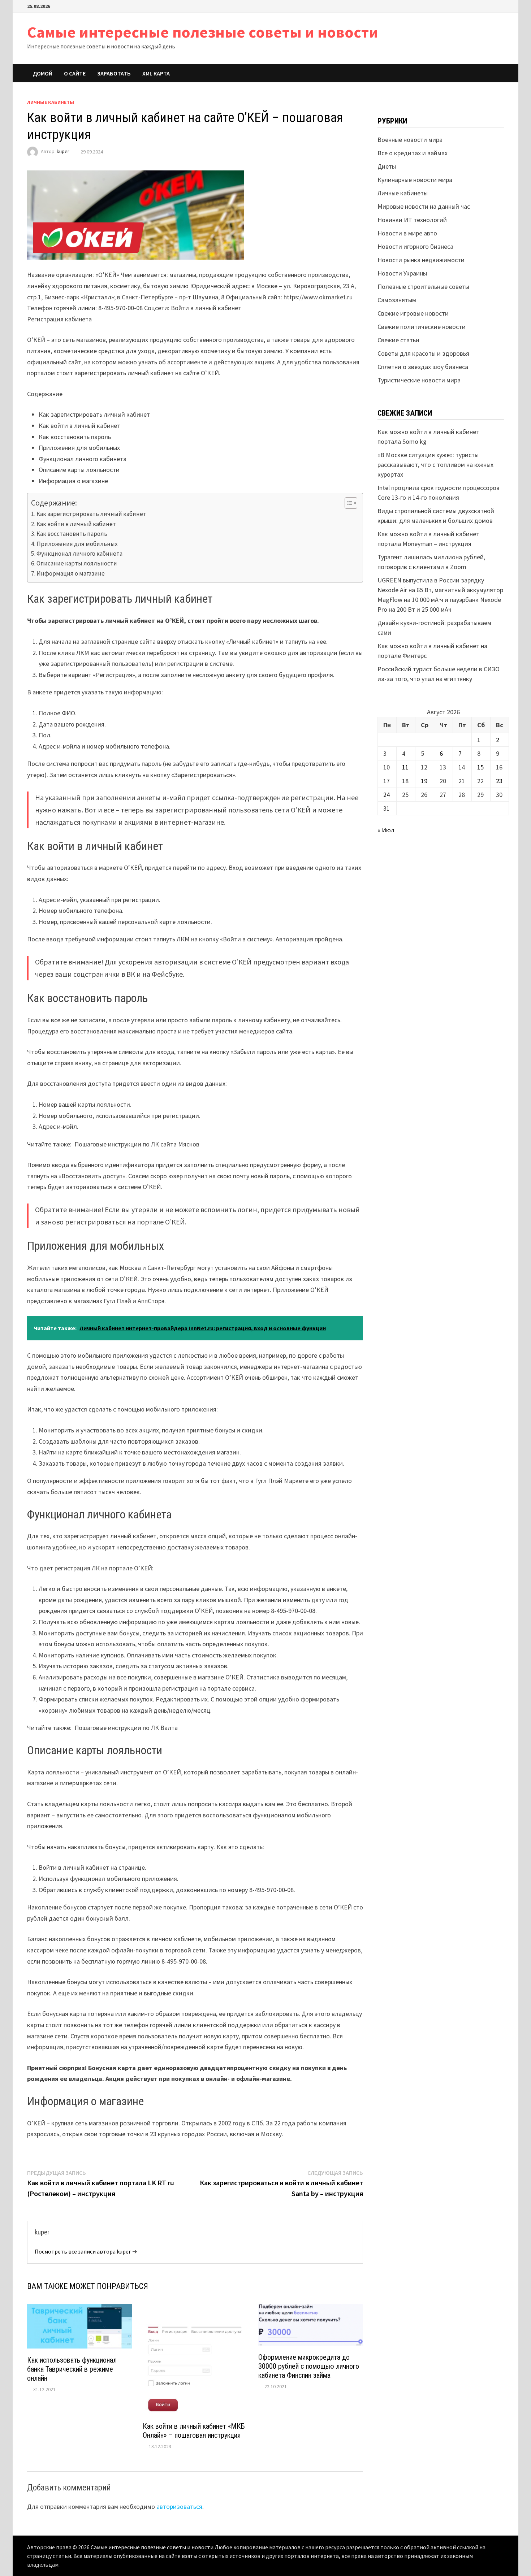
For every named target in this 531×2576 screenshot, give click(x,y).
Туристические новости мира (419, 380)
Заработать (114, 73)
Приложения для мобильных (77, 544)
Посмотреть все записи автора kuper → (86, 2251)
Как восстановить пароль (72, 534)
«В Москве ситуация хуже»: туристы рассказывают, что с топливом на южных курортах (435, 465)
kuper (63, 152)
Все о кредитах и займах (413, 153)
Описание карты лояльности (77, 563)
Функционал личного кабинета (79, 554)
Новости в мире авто (407, 233)
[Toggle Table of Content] (347, 503)
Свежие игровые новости (413, 313)
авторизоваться (179, 2506)
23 (499, 781)
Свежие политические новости (422, 327)
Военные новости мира (410, 140)
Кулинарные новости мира (415, 180)
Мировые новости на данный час (424, 206)
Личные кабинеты (51, 102)
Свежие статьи (398, 340)
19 (424, 781)
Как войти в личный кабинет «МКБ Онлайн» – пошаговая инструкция (194, 2431)
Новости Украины (402, 273)
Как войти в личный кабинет (76, 524)
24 (387, 795)
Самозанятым (397, 300)
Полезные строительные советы (423, 287)
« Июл (386, 830)
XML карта (156, 73)
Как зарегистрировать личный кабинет (91, 514)
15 (480, 767)
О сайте (75, 73)
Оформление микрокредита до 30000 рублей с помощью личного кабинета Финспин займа (309, 2366)
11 (405, 767)
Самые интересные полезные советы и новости (203, 32)
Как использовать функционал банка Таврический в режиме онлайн (72, 2369)
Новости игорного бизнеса (415, 246)
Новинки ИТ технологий (412, 220)
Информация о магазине (71, 573)
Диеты (387, 166)
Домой (43, 73)
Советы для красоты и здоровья (423, 353)
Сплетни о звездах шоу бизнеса (423, 367)
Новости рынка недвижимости (421, 260)
